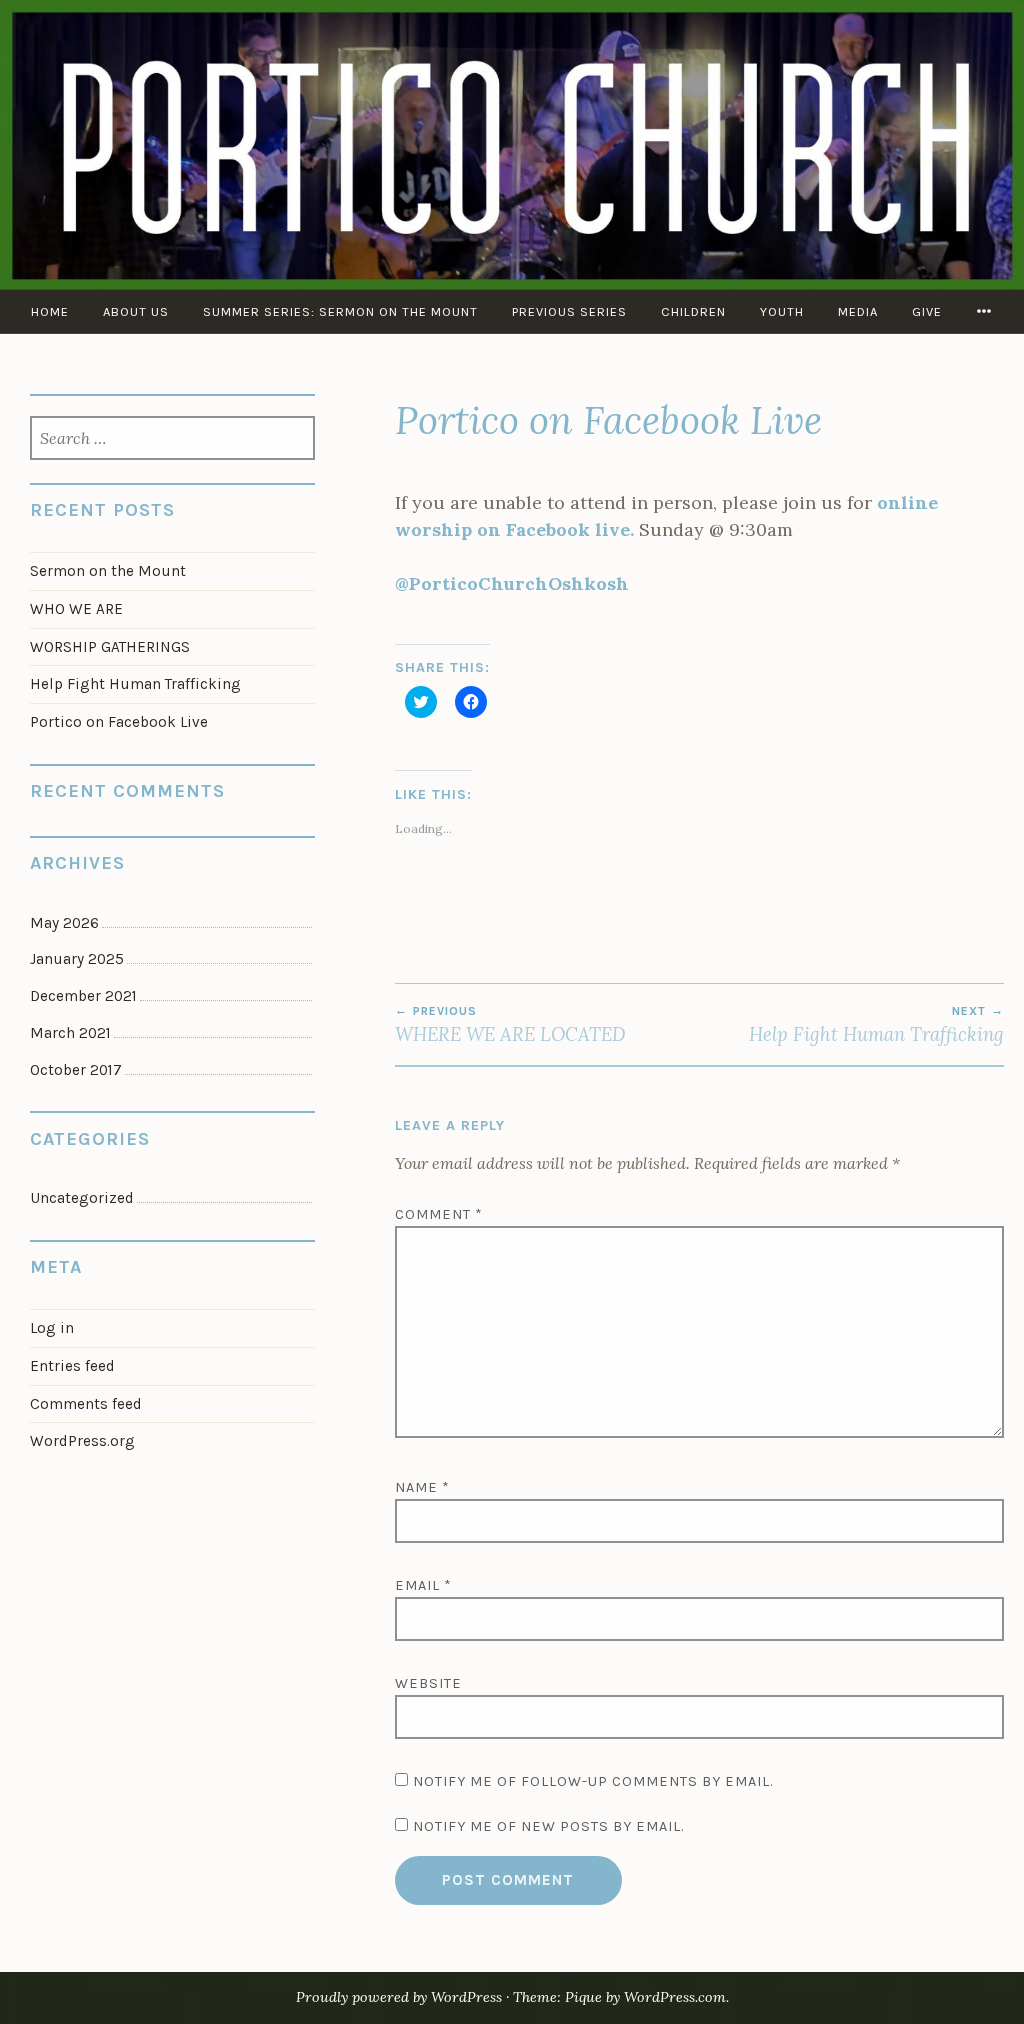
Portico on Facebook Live (119, 722)
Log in (52, 1328)
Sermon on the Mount (108, 571)
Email (423, 1585)
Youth (782, 311)
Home (50, 311)
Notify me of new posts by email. (548, 1826)
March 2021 (70, 1033)
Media (858, 311)
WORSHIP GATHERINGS (110, 647)
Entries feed (72, 1366)
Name (422, 1487)
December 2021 (83, 996)
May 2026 (64, 923)
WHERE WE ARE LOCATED (510, 1025)
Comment (439, 1214)
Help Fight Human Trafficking (876, 1025)
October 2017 (76, 1070)
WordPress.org (82, 1441)
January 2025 (77, 959)
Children (693, 311)
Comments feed (86, 1404)
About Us (136, 311)
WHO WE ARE (76, 609)
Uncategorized (82, 1198)
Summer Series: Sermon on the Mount (340, 311)
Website (428, 1683)
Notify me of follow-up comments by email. (593, 1781)
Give (927, 311)
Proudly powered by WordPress (399, 1997)
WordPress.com (675, 1997)
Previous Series (569, 311)
